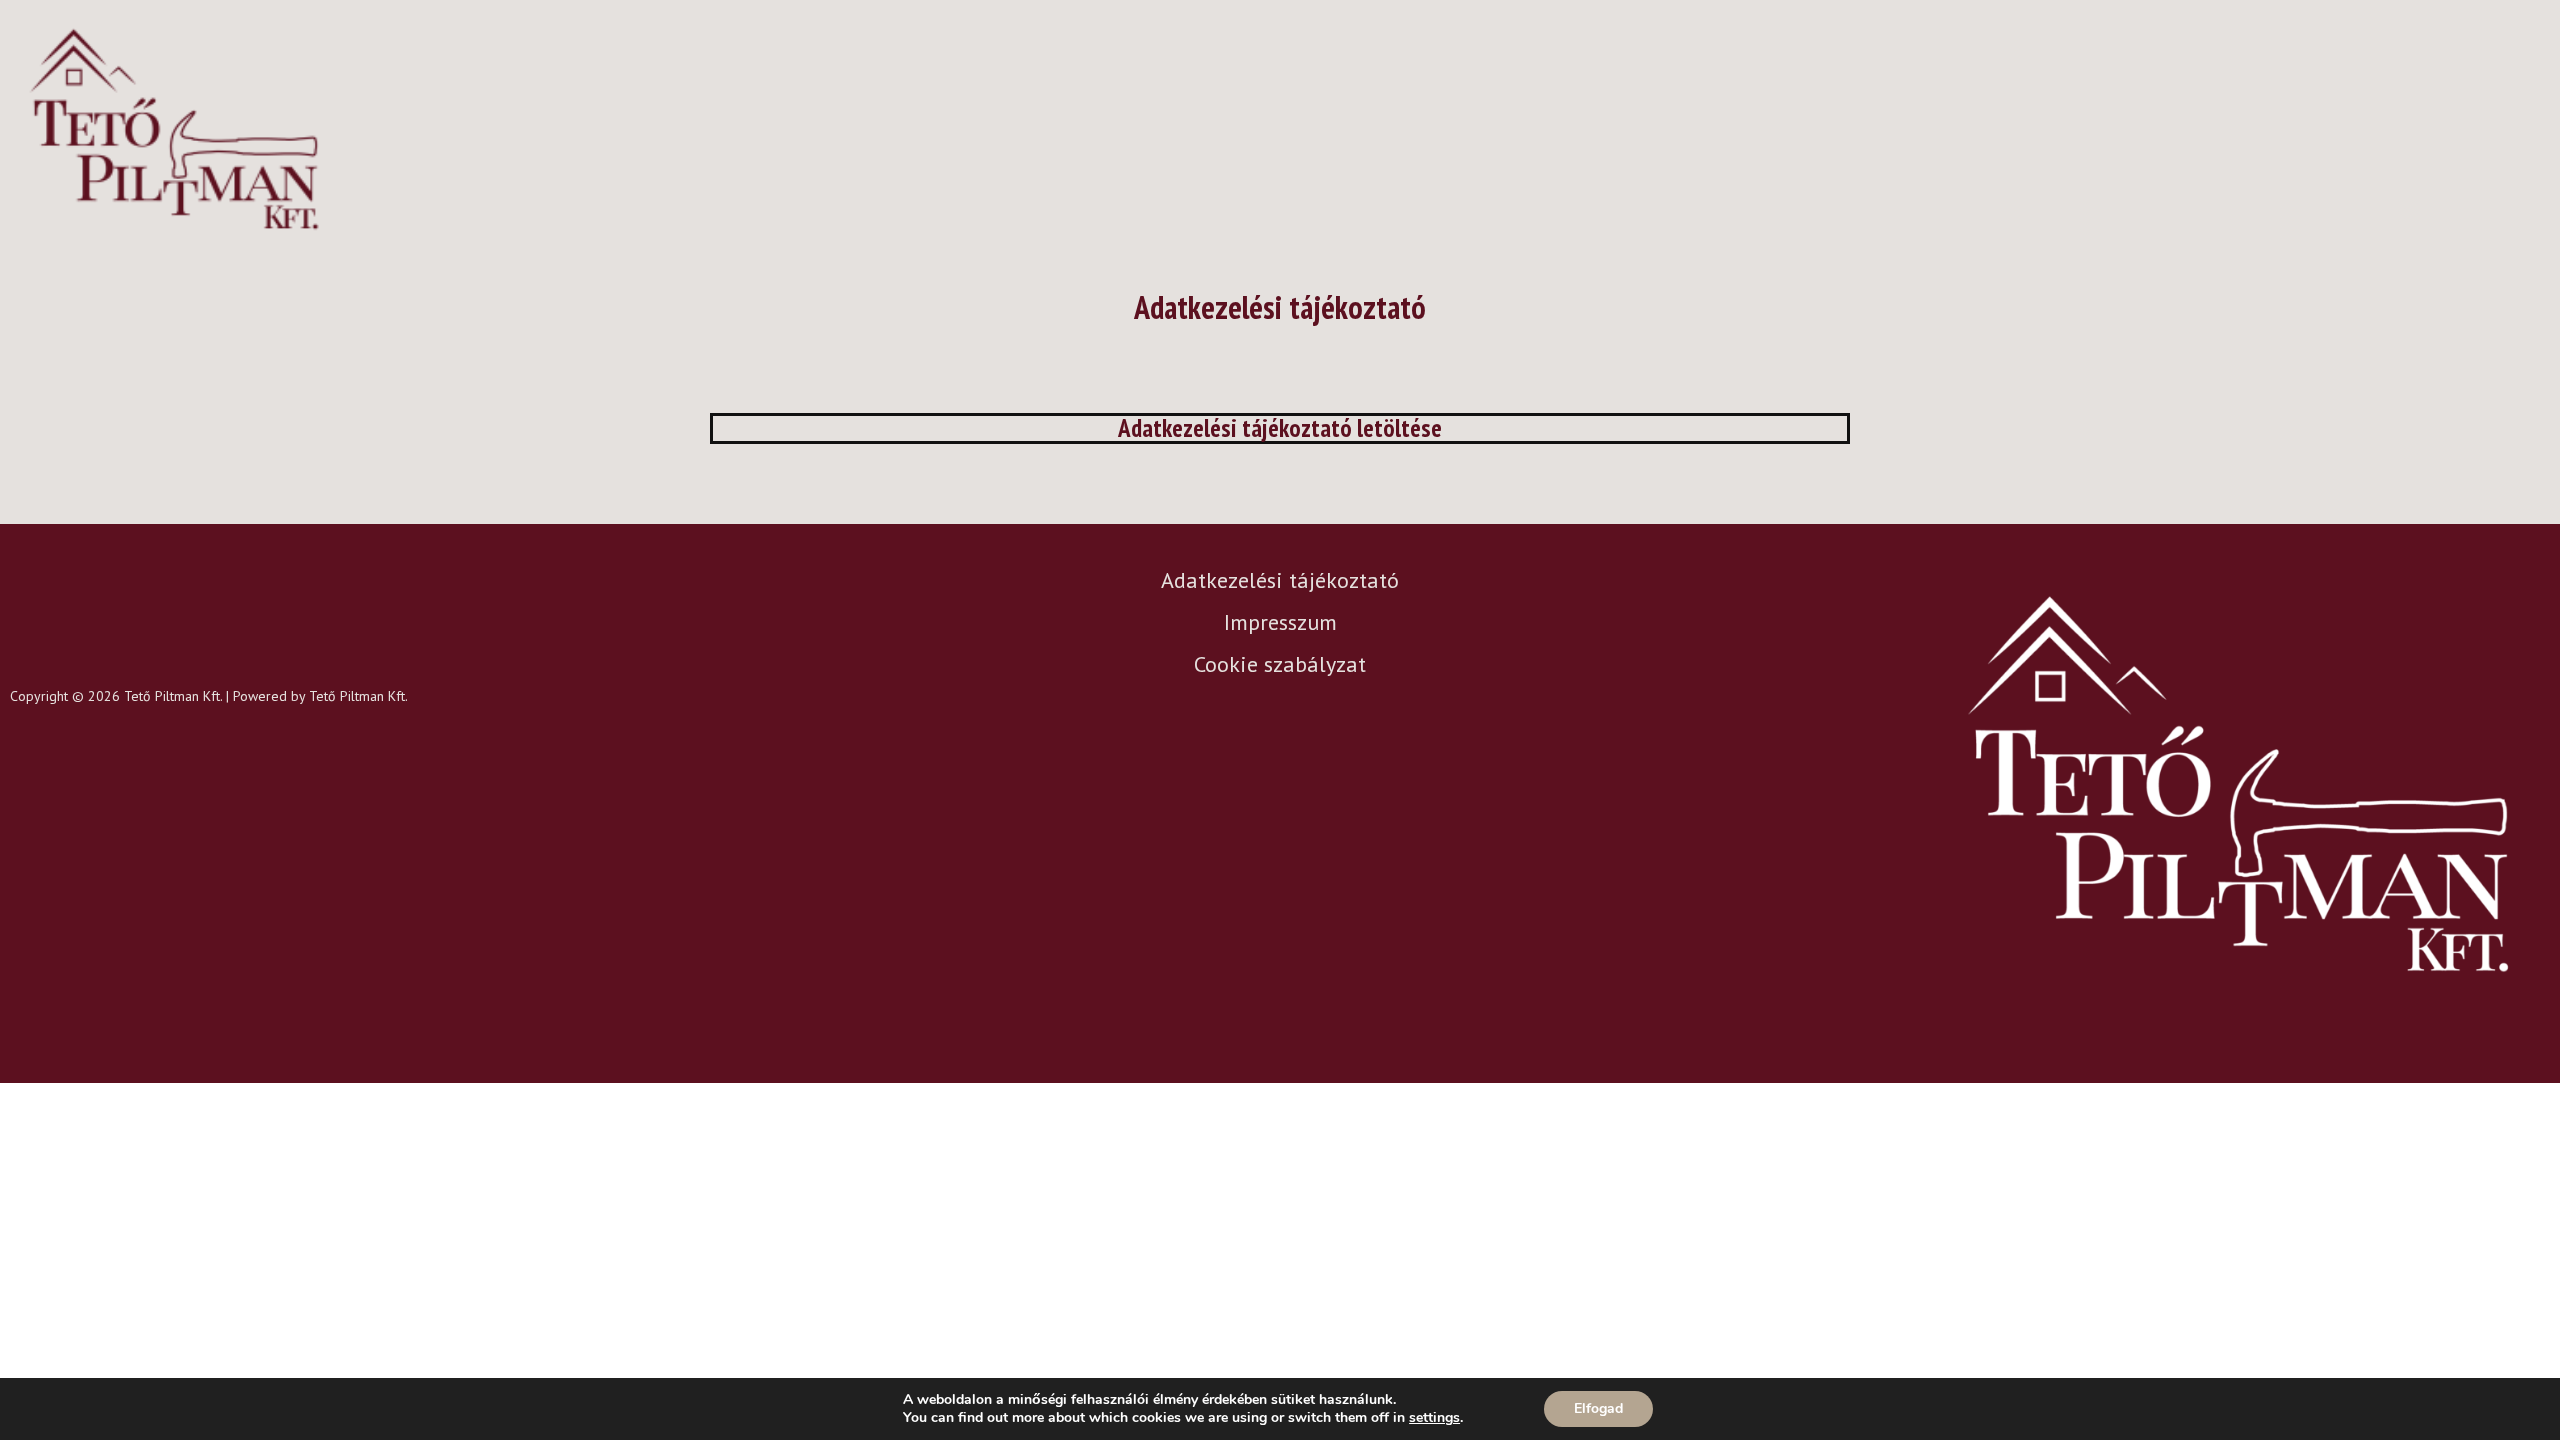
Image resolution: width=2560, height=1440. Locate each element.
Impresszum (1280, 622)
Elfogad (1598, 1408)
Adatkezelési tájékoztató (1280, 580)
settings (1434, 1418)
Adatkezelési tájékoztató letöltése (1280, 428)
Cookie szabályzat (1280, 664)
